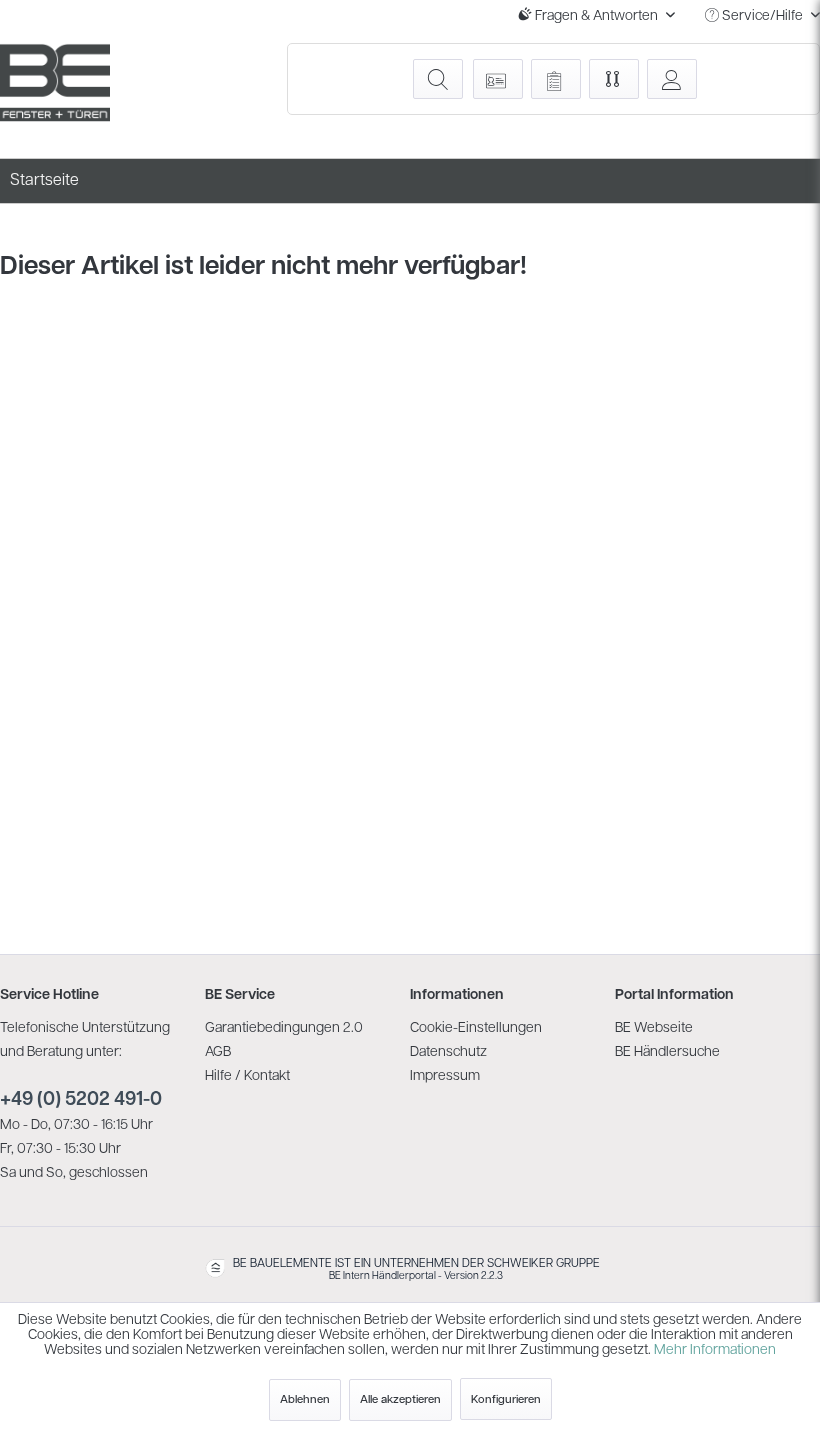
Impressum (445, 1076)
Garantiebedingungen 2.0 (284, 1028)
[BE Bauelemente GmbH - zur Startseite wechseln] (55, 83)
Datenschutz (448, 1052)
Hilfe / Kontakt (247, 1076)
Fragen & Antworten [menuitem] (596, 16)
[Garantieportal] (498, 79)
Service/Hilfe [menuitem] (762, 16)
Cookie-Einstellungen (476, 1028)
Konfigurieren (506, 1400)
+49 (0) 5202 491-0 (81, 1100)
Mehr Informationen (715, 1350)
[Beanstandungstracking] (556, 79)
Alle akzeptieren (400, 1400)
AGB (218, 1052)
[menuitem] (437, 79)
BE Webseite (654, 1028)
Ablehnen (305, 1400)
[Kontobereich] (672, 79)
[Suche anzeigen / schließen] (438, 79)
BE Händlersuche (667, 1052)
